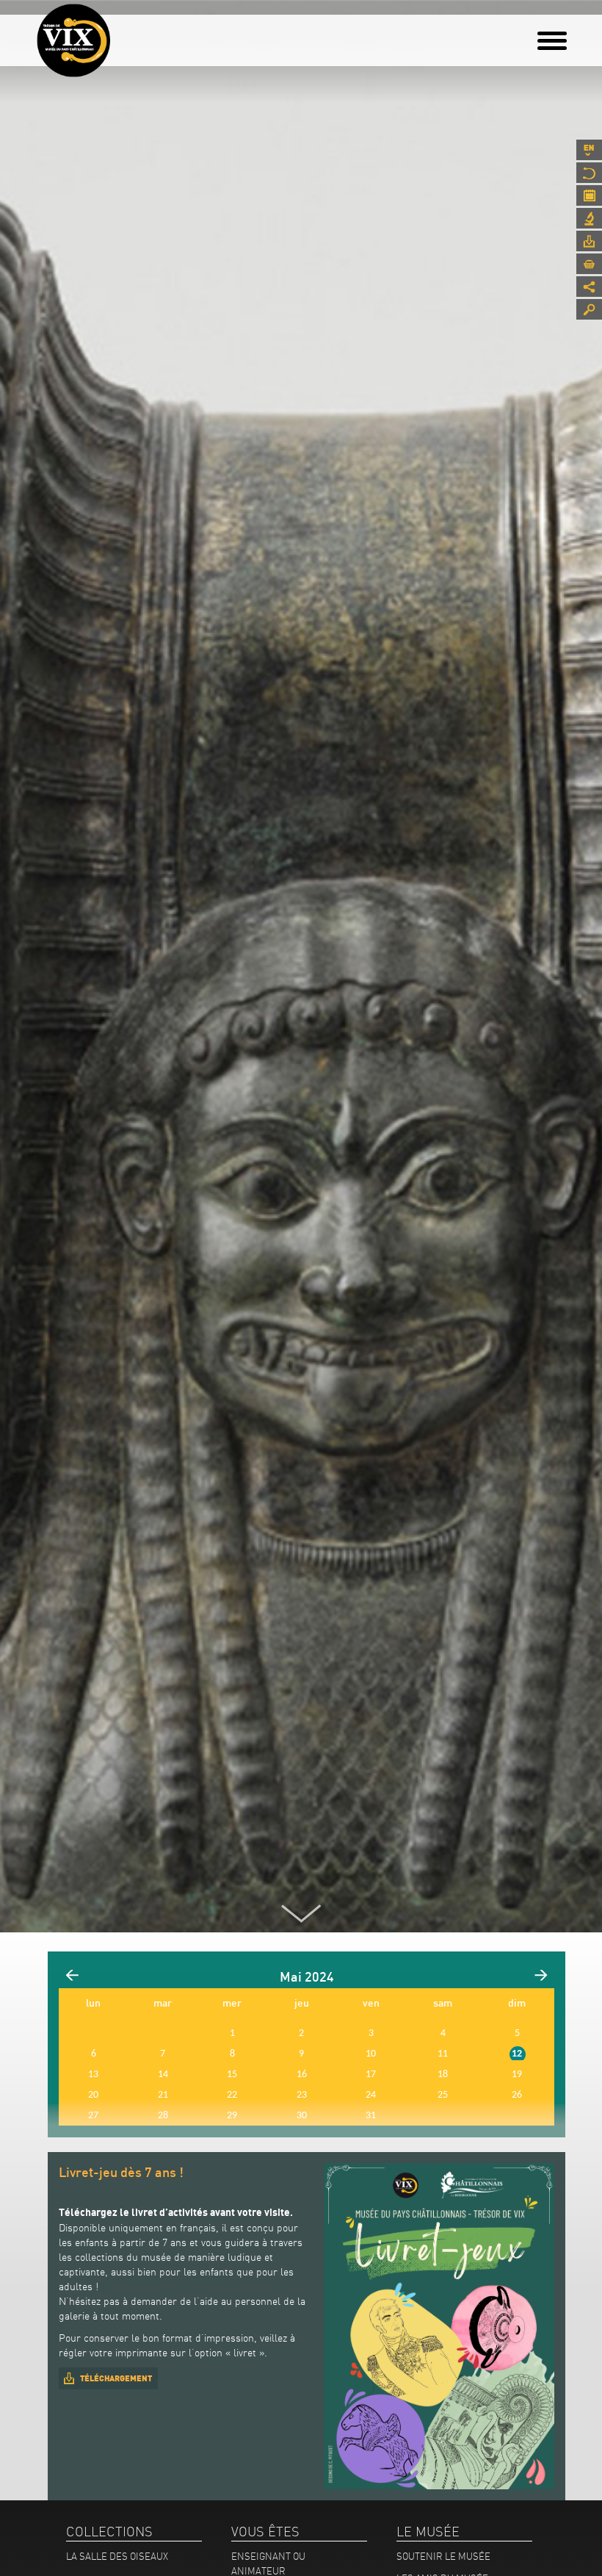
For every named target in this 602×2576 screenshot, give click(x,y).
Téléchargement (116, 2378)
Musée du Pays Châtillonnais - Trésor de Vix (110, 33)
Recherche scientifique (589, 218)
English (589, 150)
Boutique (589, 264)
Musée (589, 173)
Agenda (589, 195)
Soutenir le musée (443, 2556)
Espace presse (589, 241)
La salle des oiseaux (117, 2556)
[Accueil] (73, 40)
